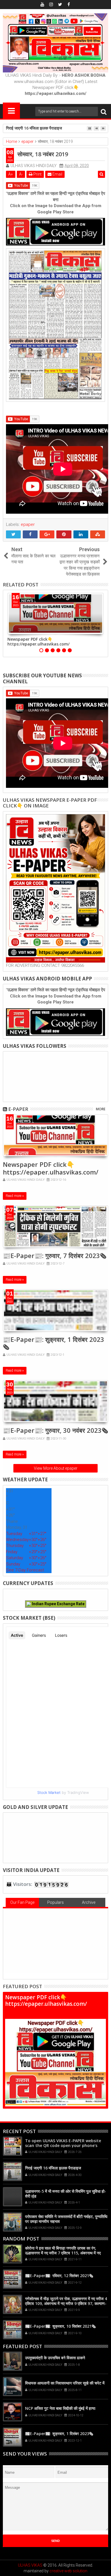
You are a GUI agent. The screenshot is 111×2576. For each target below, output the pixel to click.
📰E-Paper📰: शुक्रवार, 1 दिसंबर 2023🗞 (54, 1343)
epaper (28, 524)
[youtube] (42, 5)
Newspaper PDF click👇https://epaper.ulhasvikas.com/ (38, 642)
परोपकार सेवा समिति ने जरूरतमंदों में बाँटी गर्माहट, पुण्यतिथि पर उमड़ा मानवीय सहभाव (66, 2219)
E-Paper (18, 1109)
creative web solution (68, 2571)
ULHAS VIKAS (30, 2565)
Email (57, 174)
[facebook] (69, 5)
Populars (55, 1902)
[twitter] (60, 5)
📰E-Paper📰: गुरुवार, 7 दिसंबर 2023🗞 (55, 1255)
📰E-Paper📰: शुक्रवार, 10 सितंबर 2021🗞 (60, 2326)
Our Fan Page (22, 1902)
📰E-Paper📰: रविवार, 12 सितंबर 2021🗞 (59, 2276)
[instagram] (51, 5)
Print (37, 174)
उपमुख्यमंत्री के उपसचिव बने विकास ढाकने (55, 2358)
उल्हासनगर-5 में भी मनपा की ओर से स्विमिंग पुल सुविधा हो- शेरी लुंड (66, 2194)
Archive (89, 1902)
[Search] (104, 112)
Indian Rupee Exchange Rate (58, 1604)
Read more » (15, 1196)
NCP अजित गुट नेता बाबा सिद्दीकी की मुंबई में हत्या (60, 2408)
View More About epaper (56, 1468)
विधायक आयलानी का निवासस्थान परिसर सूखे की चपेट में (65, 2383)
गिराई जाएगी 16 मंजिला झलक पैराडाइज (34, 128)
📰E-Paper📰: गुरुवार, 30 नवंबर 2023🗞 (55, 1430)
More (101, 1109)
